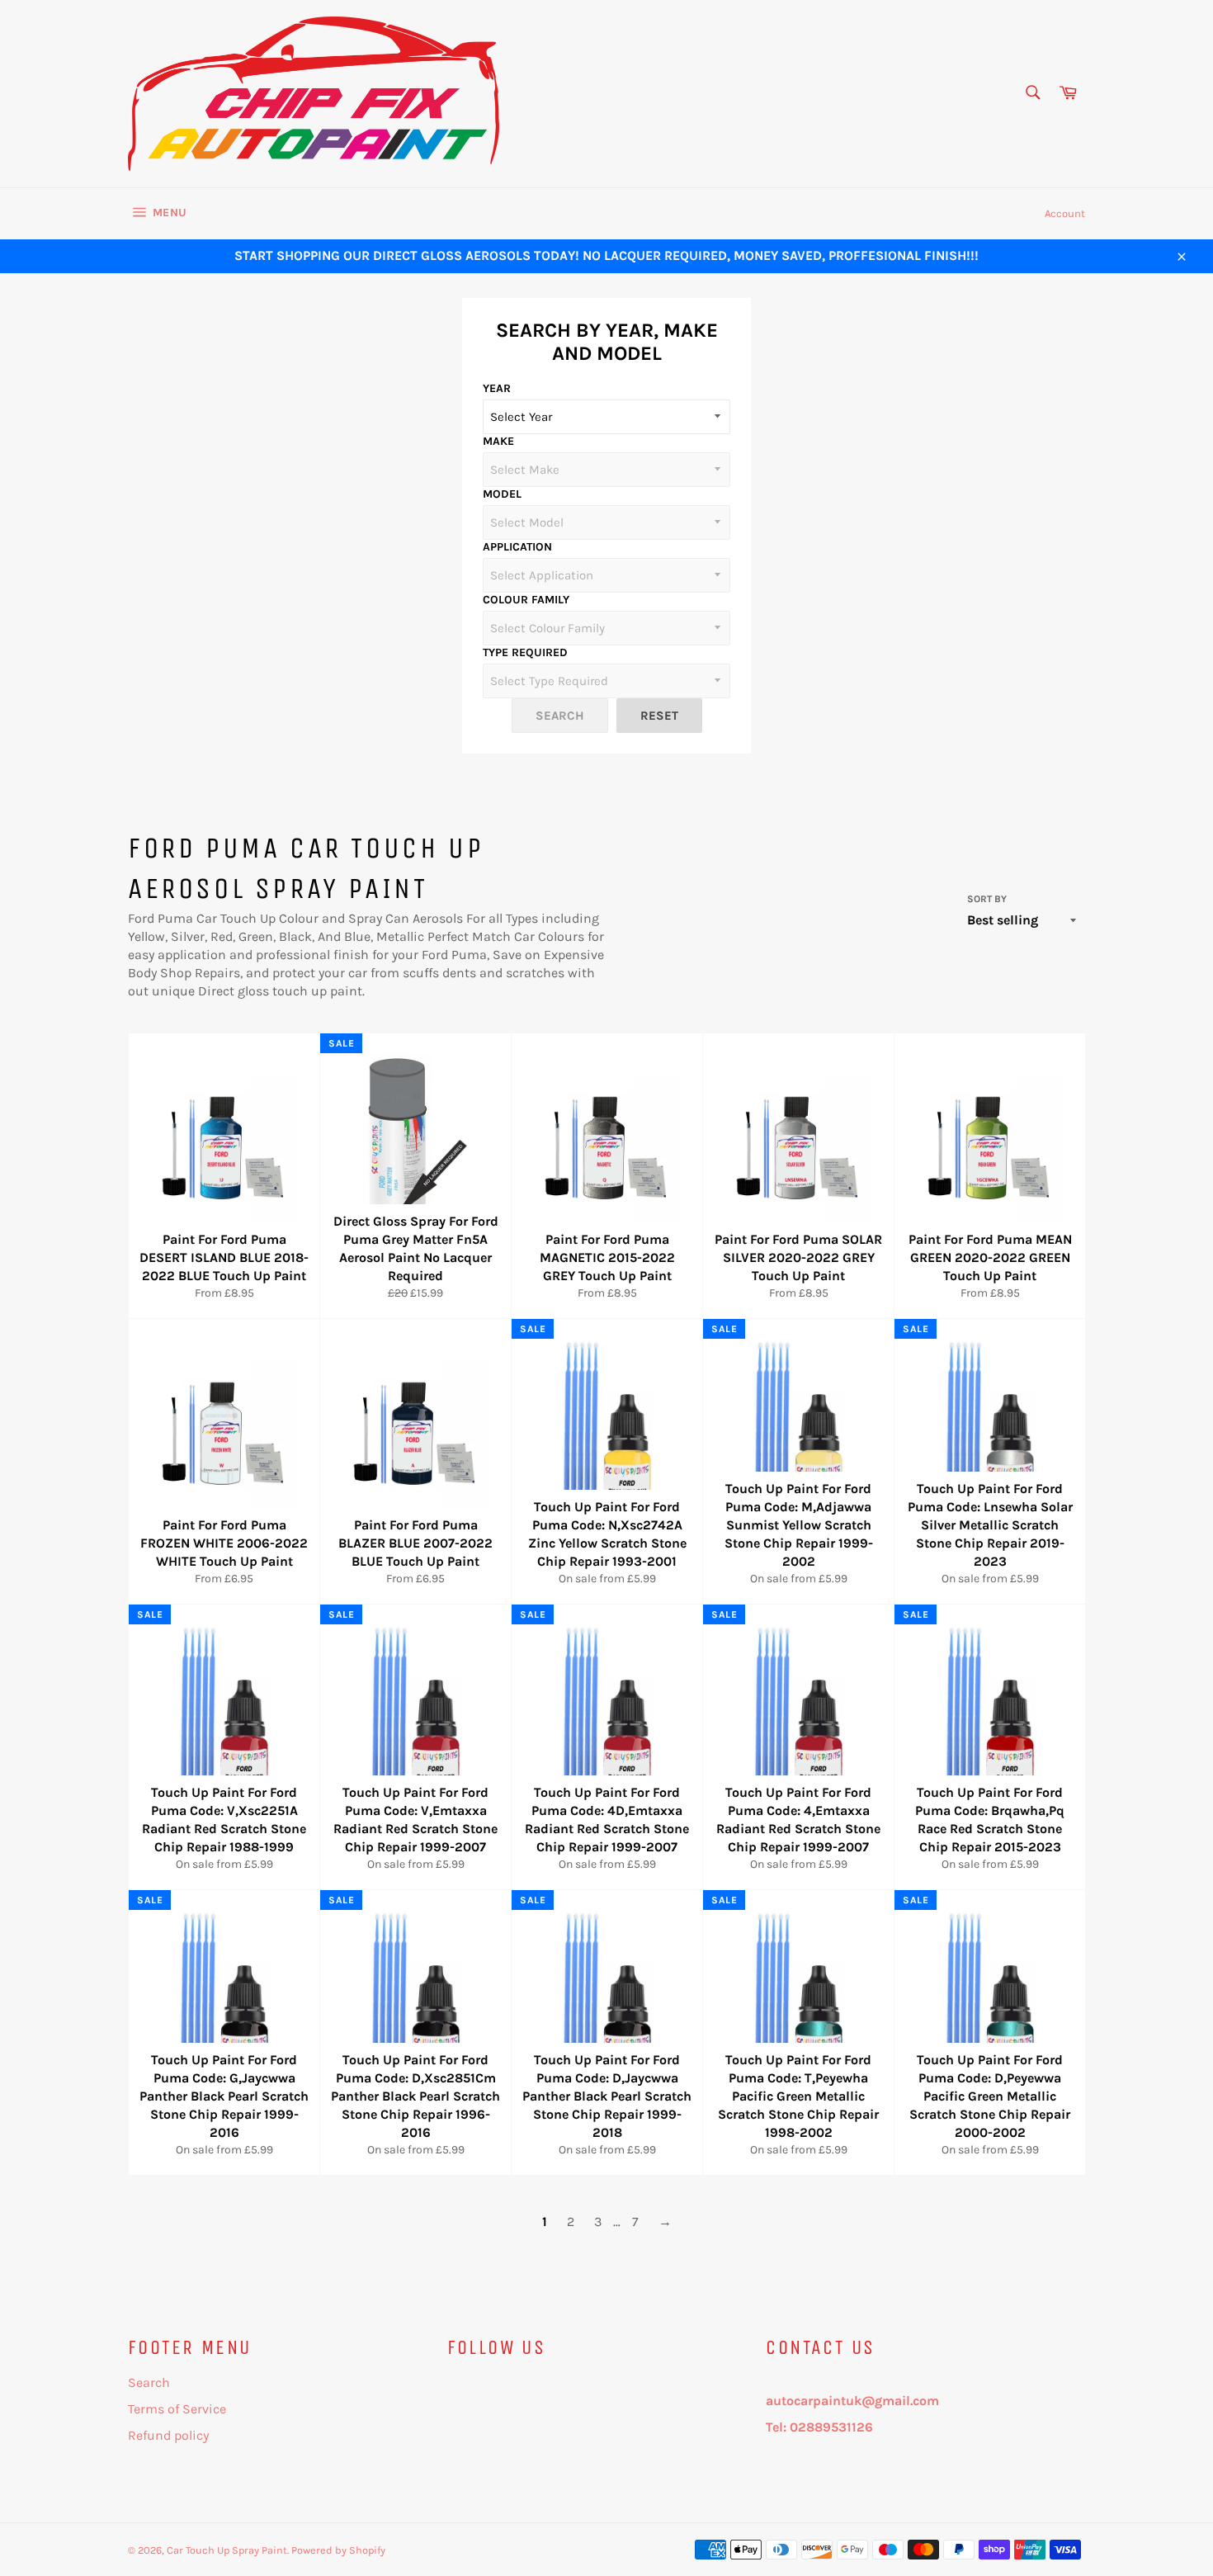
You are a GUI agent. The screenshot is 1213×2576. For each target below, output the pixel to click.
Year (497, 388)
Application (517, 547)
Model (502, 494)
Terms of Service (177, 2409)
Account (1065, 213)
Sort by (987, 899)
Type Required (525, 652)
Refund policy (168, 2435)
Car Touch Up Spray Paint (227, 2550)
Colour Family (526, 600)
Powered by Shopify (338, 2550)
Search (149, 2382)
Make (498, 441)
